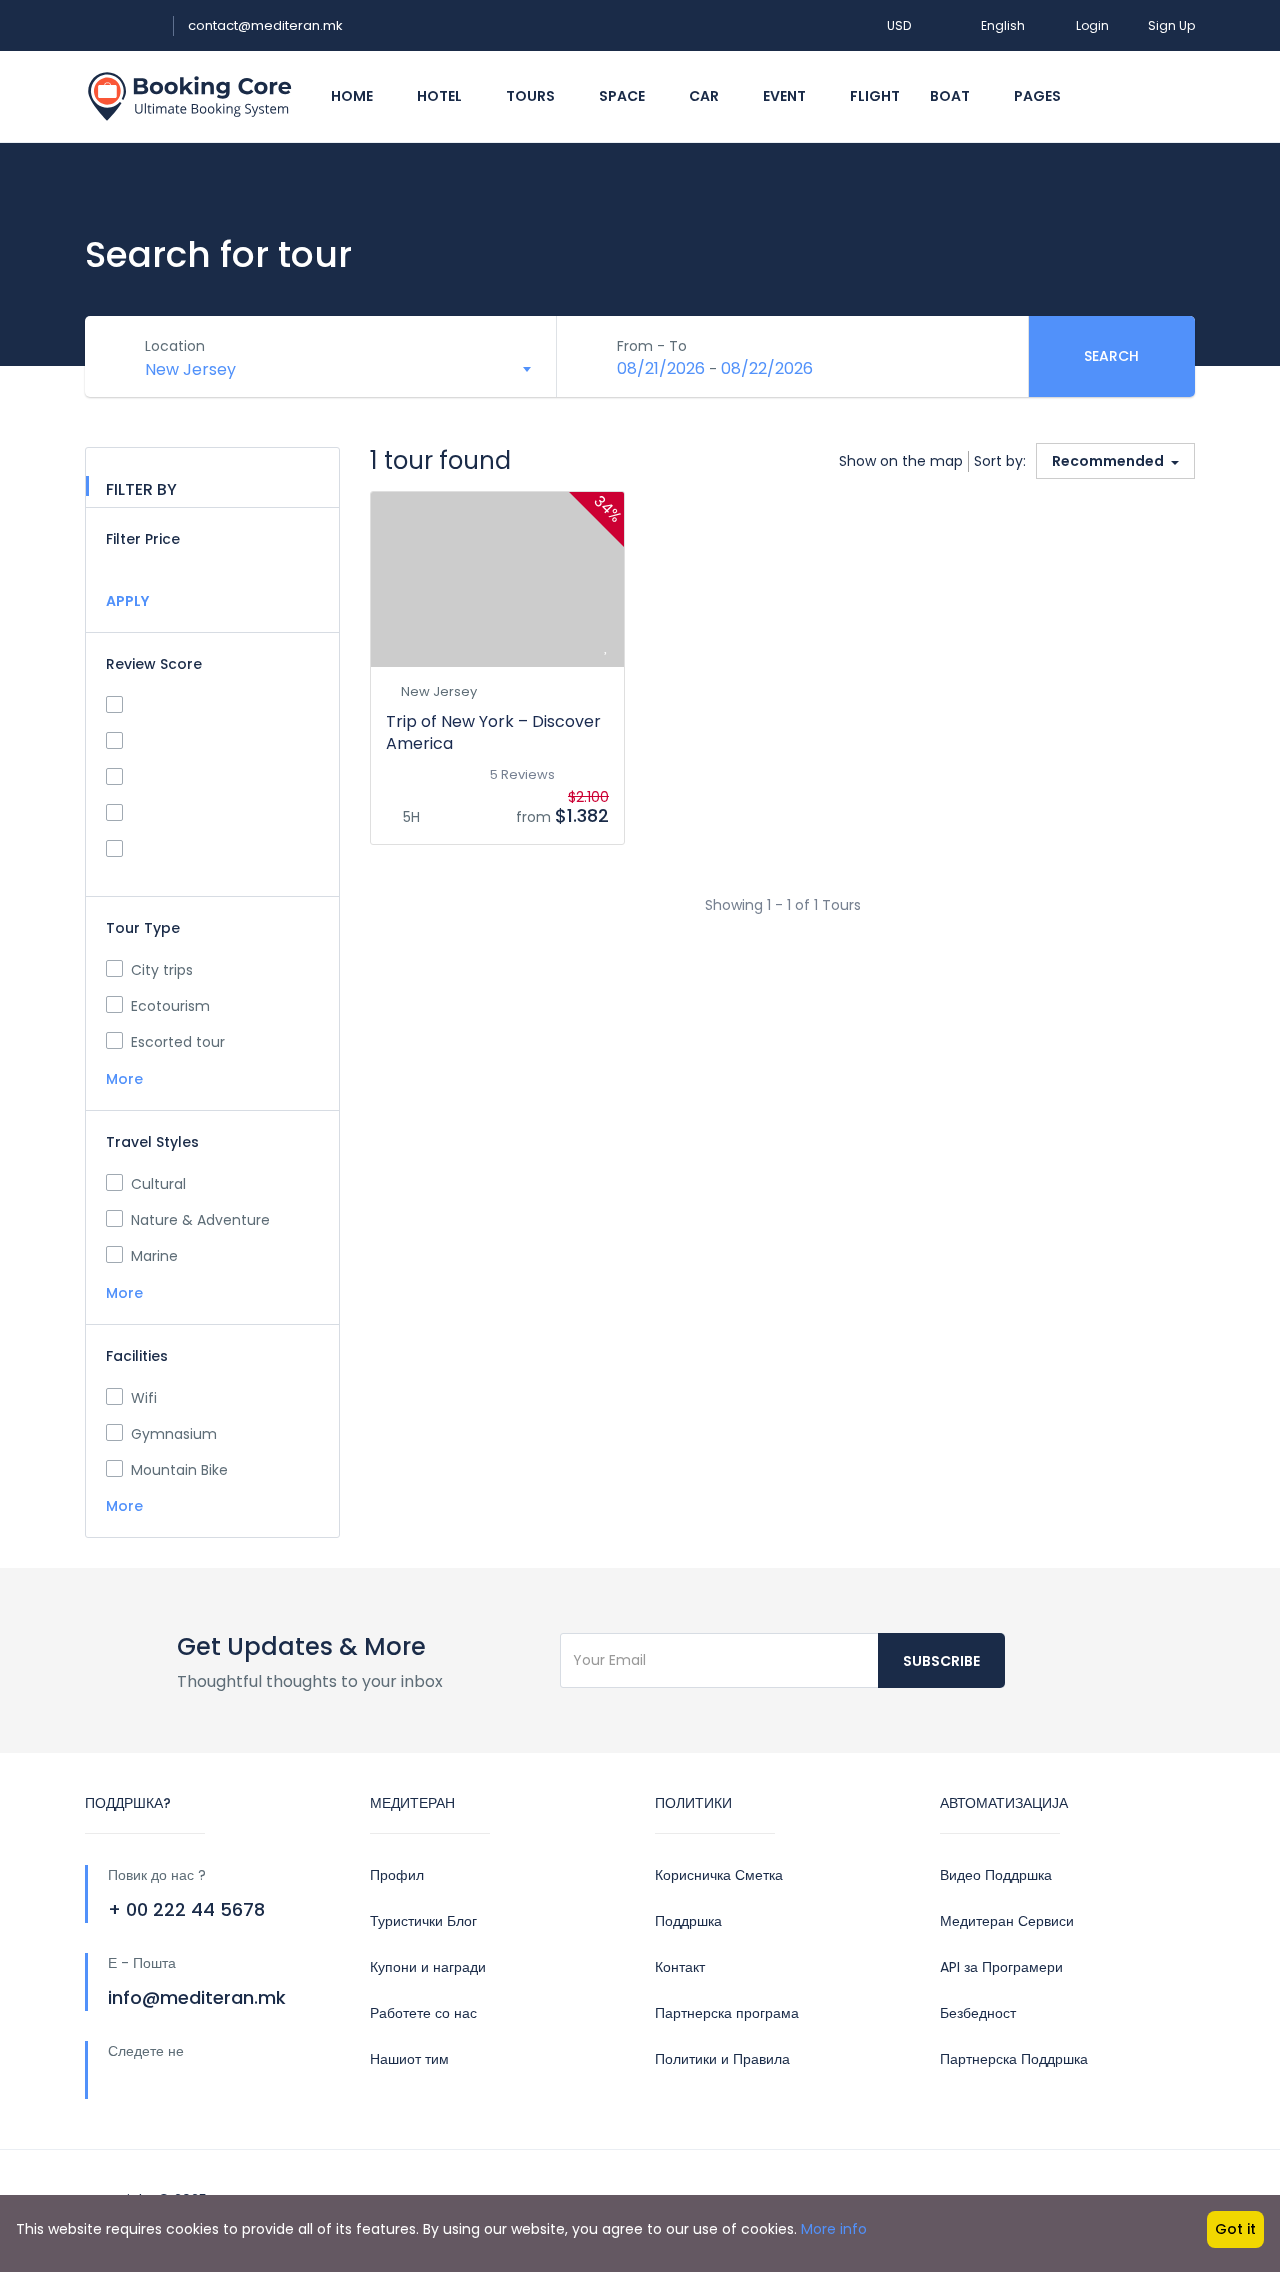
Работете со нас (423, 2013)
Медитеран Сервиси (1007, 1921)
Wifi (144, 1398)
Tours (532, 96)
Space (623, 96)
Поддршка (688, 1921)
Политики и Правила (722, 2059)
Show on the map (901, 461)
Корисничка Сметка (719, 1875)
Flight (875, 96)
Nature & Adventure (200, 1220)
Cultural (158, 1184)
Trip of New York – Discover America (493, 732)
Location (175, 346)
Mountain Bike (179, 1470)
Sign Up (1171, 25)
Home (353, 96)
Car (705, 96)
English (1003, 25)
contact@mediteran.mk (265, 25)
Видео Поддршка (996, 1875)
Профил (397, 1875)
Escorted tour (178, 1042)
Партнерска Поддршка (1014, 2059)
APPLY (127, 601)
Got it (1235, 2229)
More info (834, 2229)
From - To (652, 346)
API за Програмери (1001, 1967)
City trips (162, 970)
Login (1092, 25)
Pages (1039, 96)
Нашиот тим (409, 2059)
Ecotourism (170, 1006)
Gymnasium (174, 1434)
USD (900, 25)
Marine (154, 1256)
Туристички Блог (423, 1921)
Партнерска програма (727, 2013)
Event (786, 96)
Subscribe (941, 1661)
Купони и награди (428, 1967)
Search (1111, 356)
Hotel (441, 96)
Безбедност (978, 2013)
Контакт (680, 1967)
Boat (951, 96)
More (126, 1079)
